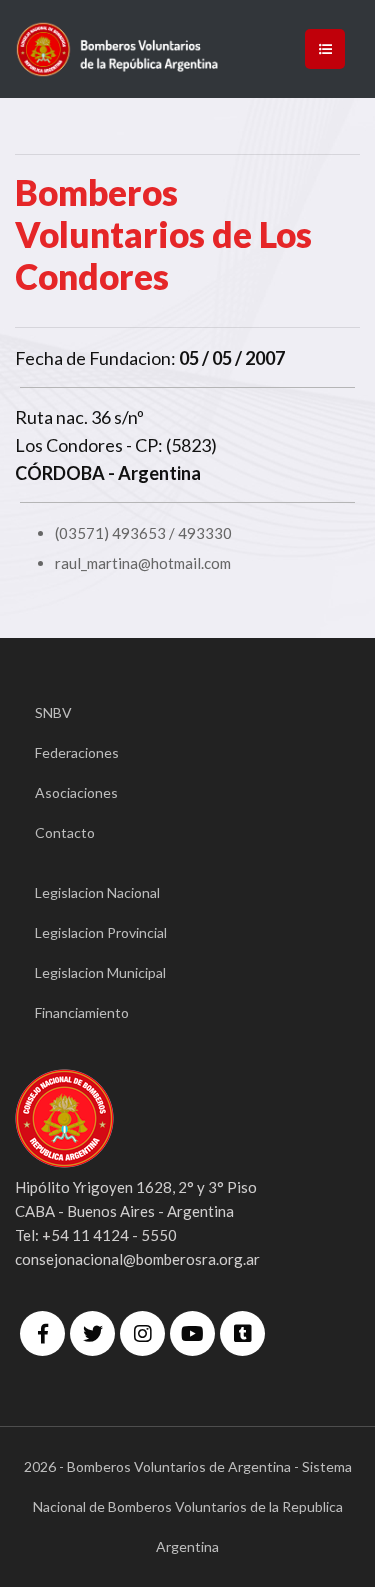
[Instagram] (142, 1333)
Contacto (65, 832)
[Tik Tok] (242, 1333)
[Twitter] (92, 1333)
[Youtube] (192, 1333)
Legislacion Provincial (101, 932)
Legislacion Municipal (100, 972)
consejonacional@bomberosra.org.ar (137, 1259)
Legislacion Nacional (97, 892)
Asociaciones (76, 792)
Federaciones (77, 752)
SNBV (53, 712)
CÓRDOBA (60, 473)
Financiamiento (82, 1012)
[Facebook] (42, 1333)
